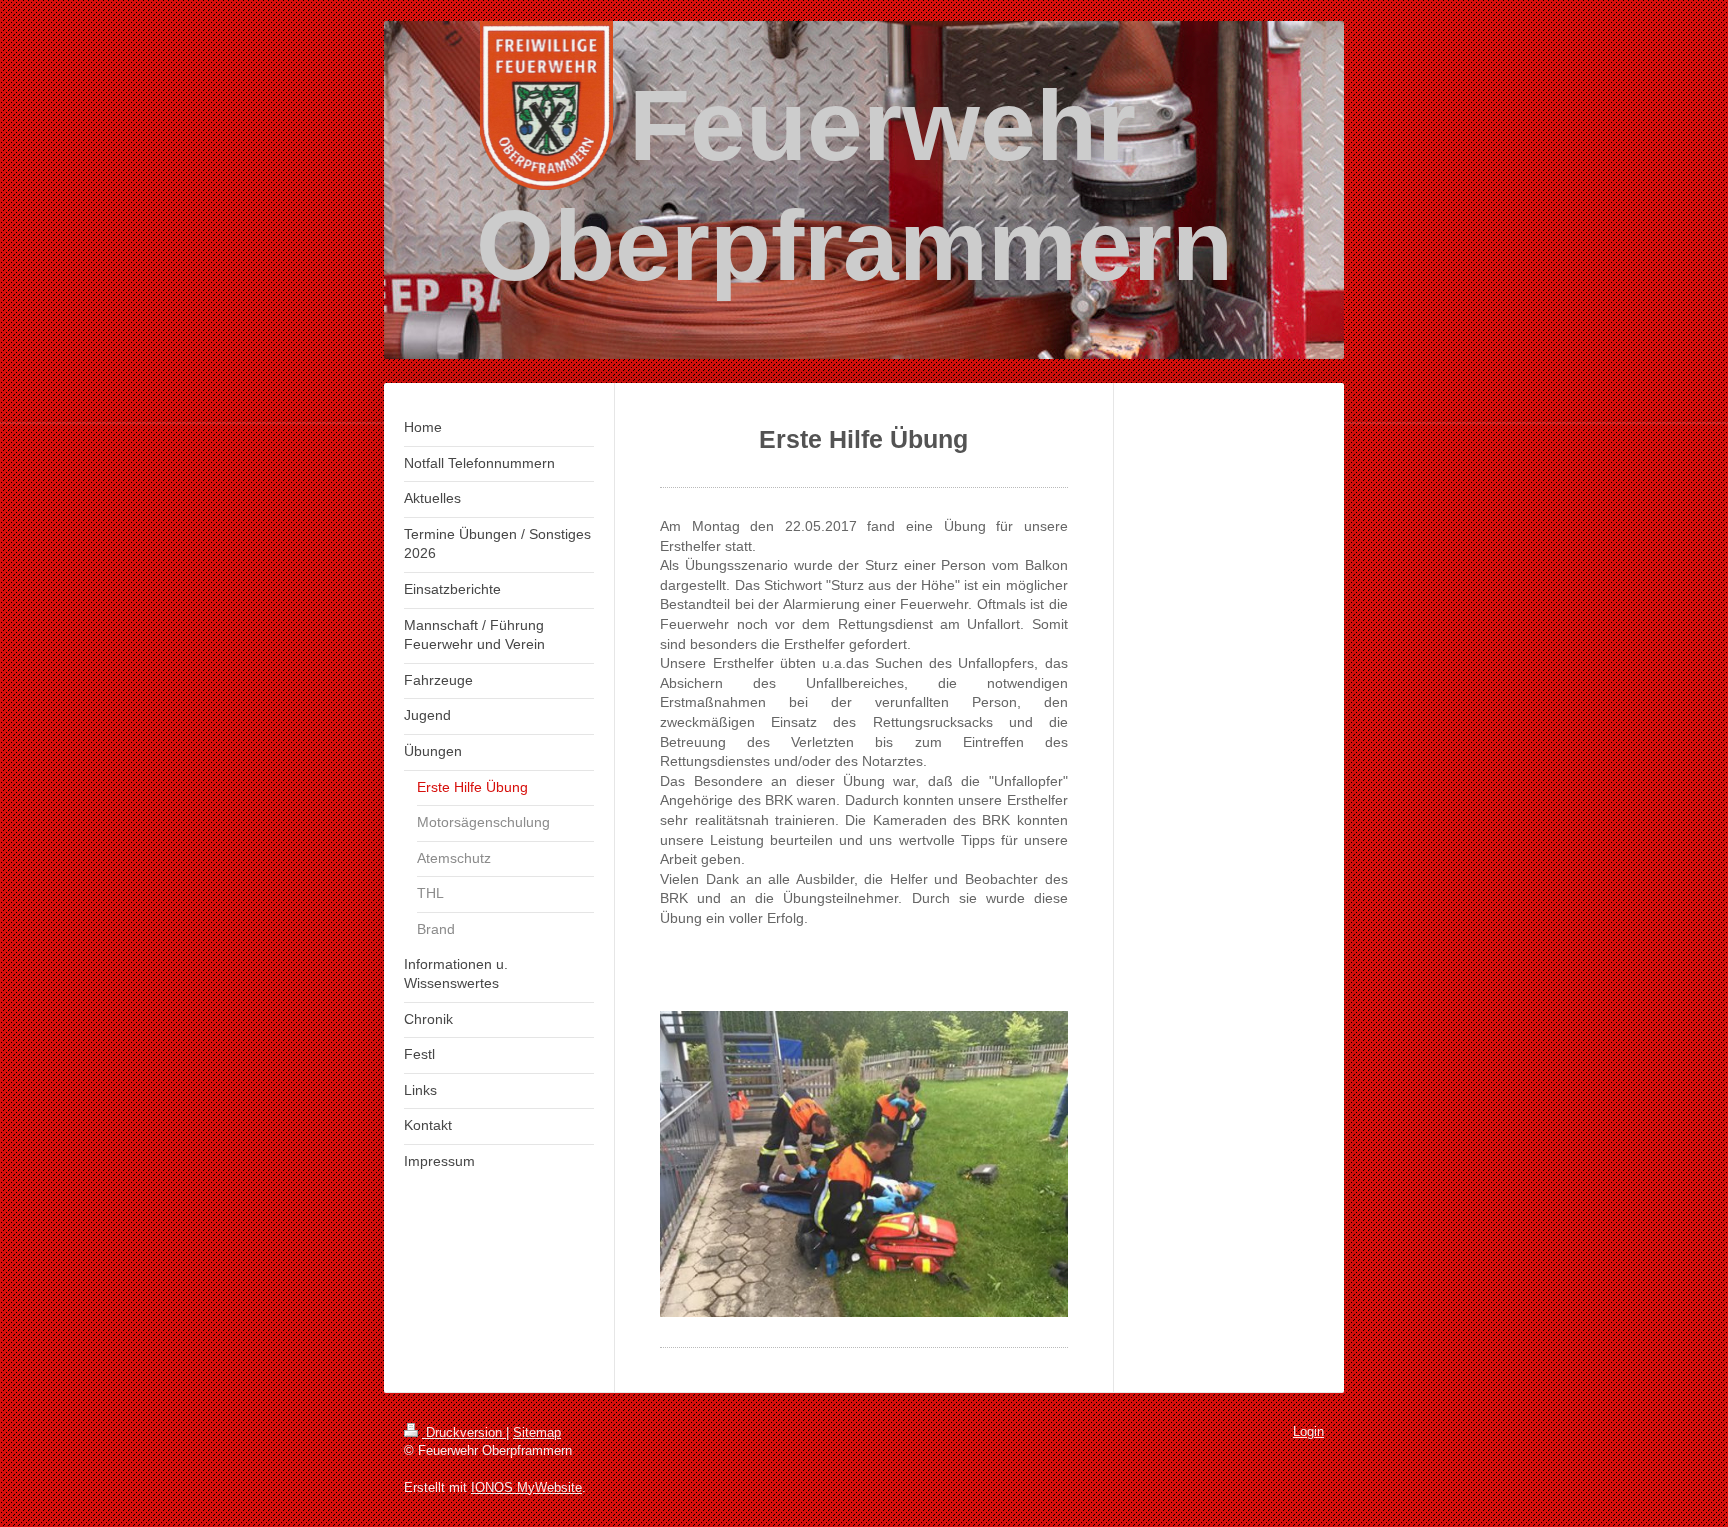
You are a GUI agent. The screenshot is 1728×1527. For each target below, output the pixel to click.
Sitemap (537, 1432)
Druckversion (464, 1432)
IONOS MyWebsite (526, 1487)
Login (1308, 1431)
